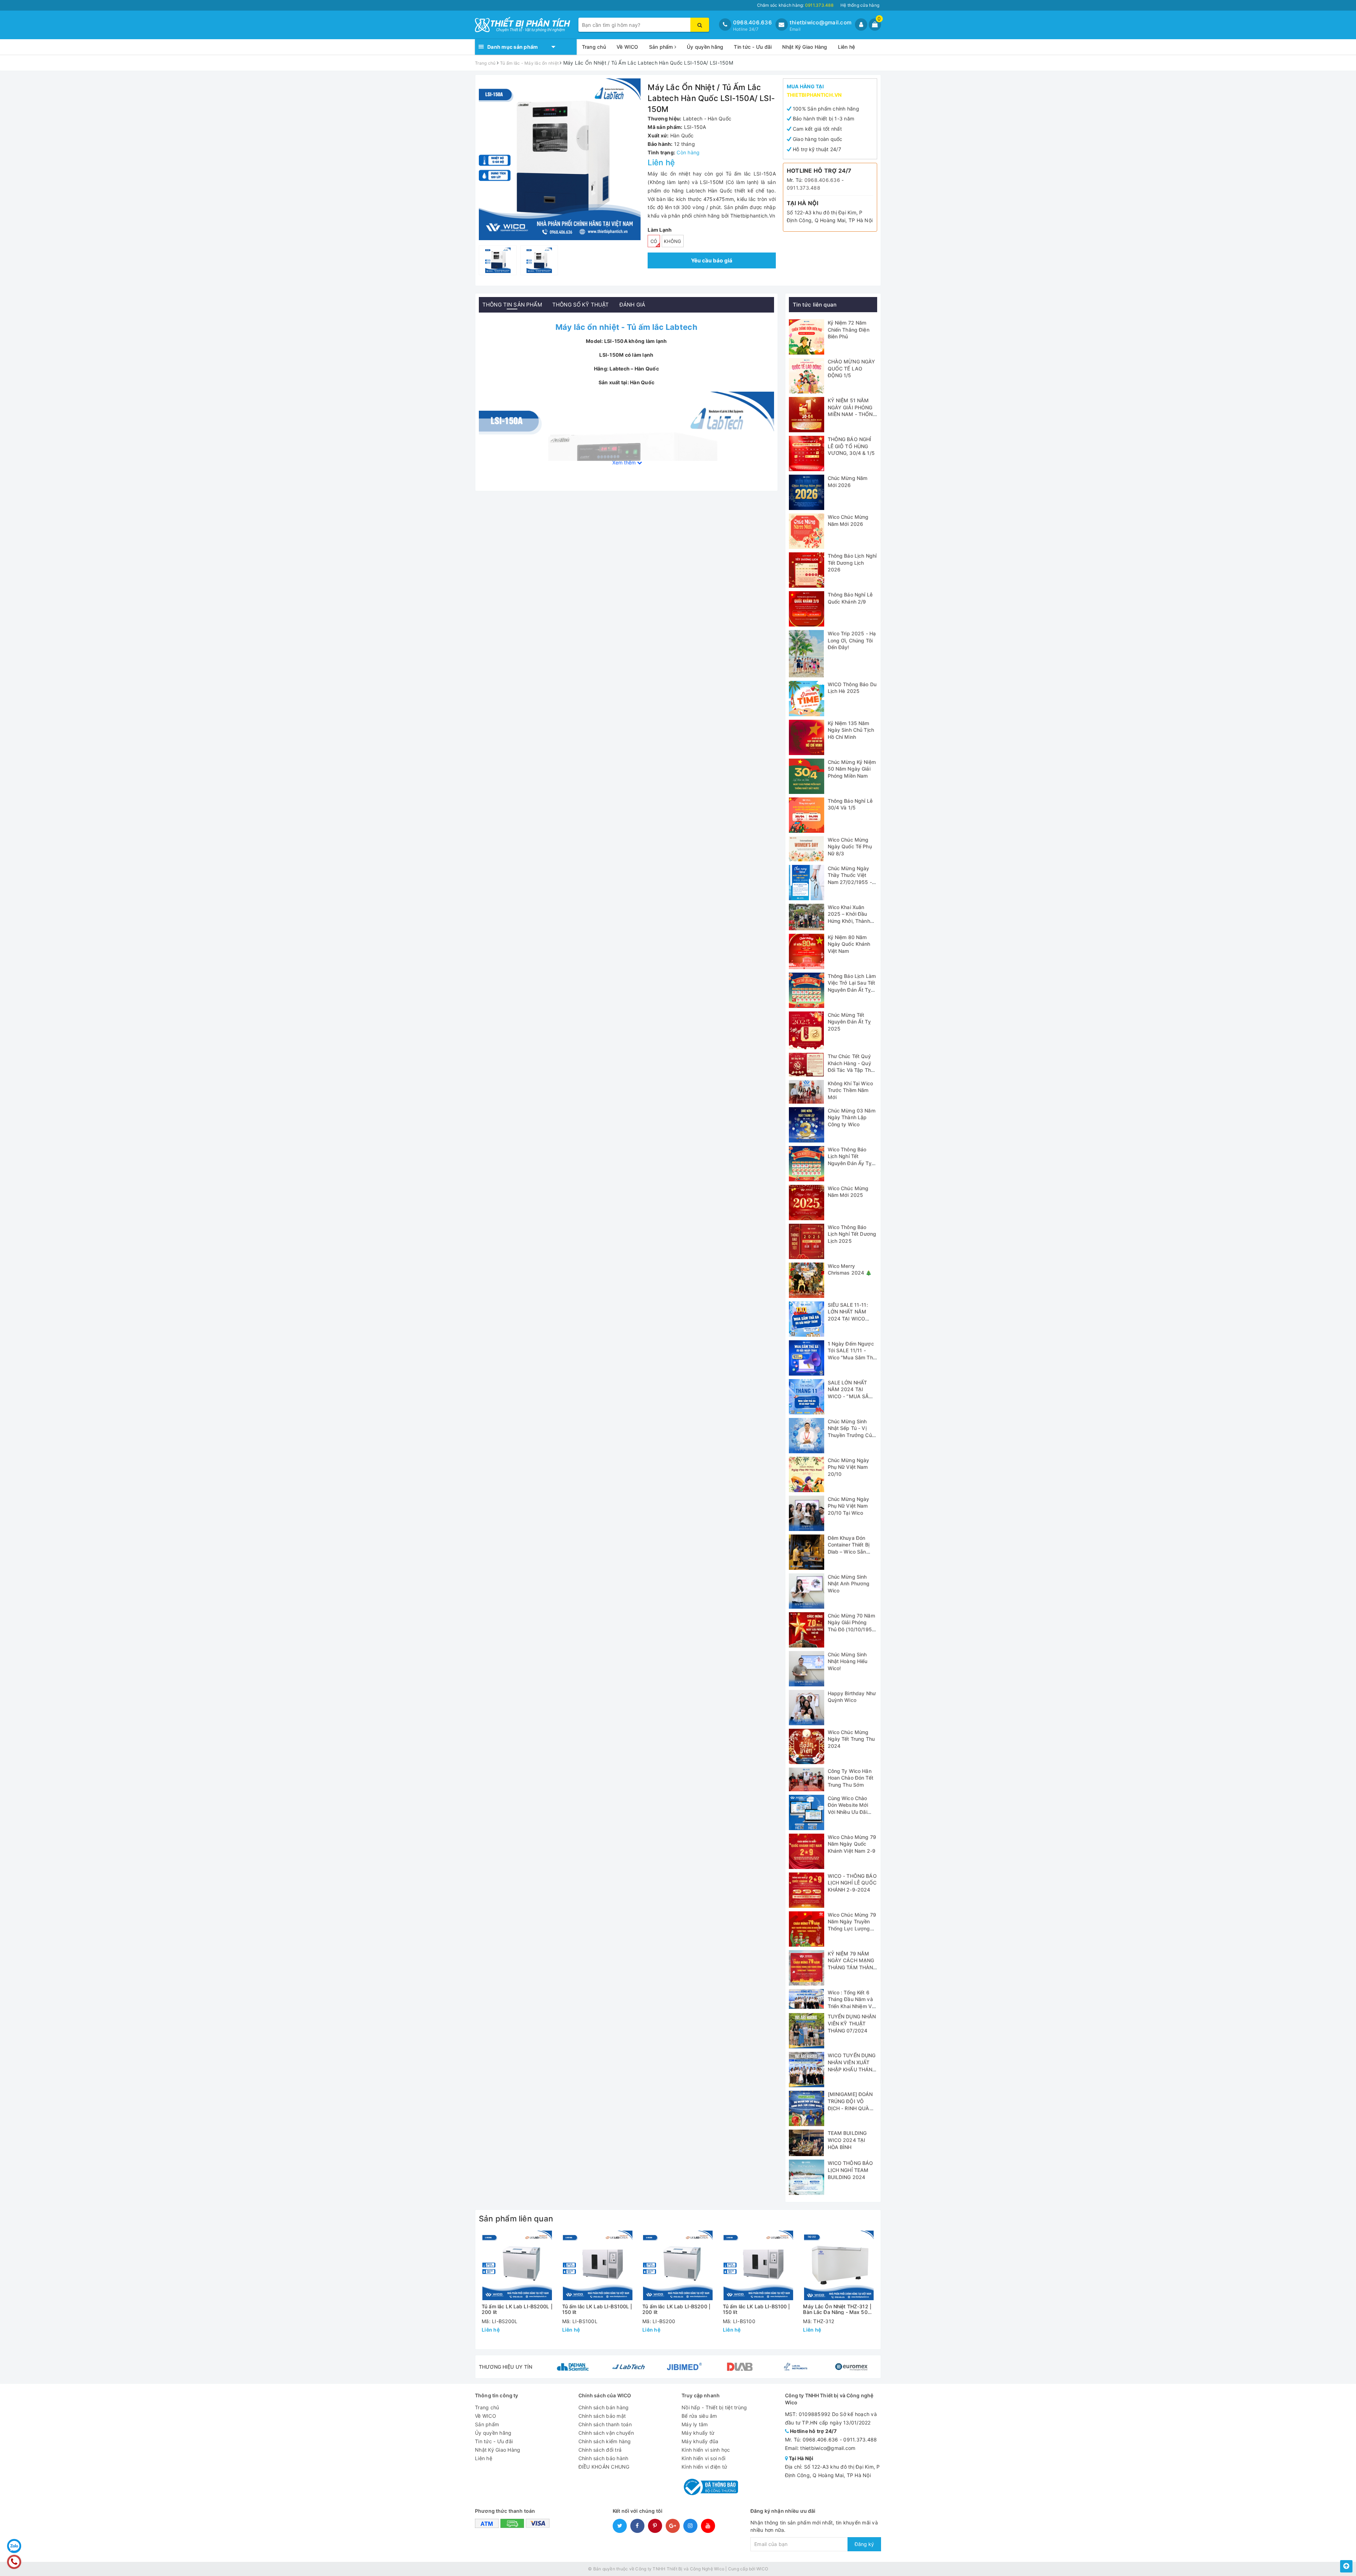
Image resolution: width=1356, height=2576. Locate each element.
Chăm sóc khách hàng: (795, 5)
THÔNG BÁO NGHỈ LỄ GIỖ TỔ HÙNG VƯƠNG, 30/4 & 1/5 (851, 446)
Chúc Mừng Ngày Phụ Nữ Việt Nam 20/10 (849, 1467)
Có (654, 241)
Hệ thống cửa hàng (860, 5)
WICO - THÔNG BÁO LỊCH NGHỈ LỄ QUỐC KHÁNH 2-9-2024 (852, 1883)
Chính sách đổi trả (600, 2450)
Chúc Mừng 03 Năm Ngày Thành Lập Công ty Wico (852, 1117)
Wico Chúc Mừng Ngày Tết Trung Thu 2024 (851, 1739)
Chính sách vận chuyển (606, 2433)
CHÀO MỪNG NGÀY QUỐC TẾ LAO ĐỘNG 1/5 (852, 368)
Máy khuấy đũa (700, 2441)
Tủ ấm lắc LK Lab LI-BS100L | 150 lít (597, 2309)
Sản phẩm (662, 47)
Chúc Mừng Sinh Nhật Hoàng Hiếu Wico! (848, 1661)
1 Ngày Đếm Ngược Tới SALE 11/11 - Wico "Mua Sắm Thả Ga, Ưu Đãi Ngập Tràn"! (852, 1357)
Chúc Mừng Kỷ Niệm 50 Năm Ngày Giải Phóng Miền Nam (852, 769)
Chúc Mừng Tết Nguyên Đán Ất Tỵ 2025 (849, 1022)
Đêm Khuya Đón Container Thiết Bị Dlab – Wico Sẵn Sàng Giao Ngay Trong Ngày (849, 1552)
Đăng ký (864, 2544)
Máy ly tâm (695, 2424)
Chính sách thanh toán (605, 2424)
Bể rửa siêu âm (699, 2416)
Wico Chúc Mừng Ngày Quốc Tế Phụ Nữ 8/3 (850, 847)
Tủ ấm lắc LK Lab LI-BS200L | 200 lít (517, 2309)
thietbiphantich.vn (814, 95)
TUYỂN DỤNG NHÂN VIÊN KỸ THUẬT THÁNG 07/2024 (852, 2023)
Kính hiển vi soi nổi (703, 2458)
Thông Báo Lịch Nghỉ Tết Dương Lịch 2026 (852, 563)
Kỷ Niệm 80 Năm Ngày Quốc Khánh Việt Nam (849, 944)
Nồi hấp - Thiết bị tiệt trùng (714, 2407)
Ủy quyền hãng (705, 47)
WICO (762, 2569)
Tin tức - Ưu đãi (753, 47)
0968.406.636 (753, 22)
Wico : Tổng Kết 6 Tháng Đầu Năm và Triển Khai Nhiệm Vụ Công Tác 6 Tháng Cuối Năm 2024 (851, 2006)
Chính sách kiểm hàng (605, 2441)
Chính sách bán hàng (604, 2407)
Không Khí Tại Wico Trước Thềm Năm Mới (851, 1090)
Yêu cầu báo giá (712, 260)
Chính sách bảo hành (603, 2458)
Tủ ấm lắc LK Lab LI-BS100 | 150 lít (757, 2309)
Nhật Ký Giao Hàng (805, 47)
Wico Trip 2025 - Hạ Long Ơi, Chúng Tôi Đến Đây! (852, 640)
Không (673, 241)
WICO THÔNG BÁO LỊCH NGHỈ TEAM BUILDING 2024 (851, 2170)
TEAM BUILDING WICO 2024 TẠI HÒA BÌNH (847, 2140)
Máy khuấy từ (698, 2433)
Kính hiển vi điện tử (704, 2467)
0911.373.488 (804, 188)
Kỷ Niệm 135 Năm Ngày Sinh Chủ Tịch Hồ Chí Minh (851, 730)
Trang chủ (594, 47)
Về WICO (628, 47)
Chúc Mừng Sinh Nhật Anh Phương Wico (849, 1584)
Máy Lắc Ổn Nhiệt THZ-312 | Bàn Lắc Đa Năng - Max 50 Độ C (837, 2309)
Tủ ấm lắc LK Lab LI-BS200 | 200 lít (676, 2309)
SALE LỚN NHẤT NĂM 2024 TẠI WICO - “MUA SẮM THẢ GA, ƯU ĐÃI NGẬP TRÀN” (851, 1396)
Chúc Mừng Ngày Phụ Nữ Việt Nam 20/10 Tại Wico (849, 1506)
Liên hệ (847, 47)
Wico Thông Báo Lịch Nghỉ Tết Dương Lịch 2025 (852, 1234)
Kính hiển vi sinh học (706, 2450)
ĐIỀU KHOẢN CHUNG (604, 2467)
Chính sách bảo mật (602, 2416)
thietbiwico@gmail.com (820, 22)
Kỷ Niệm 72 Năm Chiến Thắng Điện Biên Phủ (849, 330)
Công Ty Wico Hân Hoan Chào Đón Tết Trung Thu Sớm (851, 1778)
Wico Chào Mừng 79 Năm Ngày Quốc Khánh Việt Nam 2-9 (852, 1844)
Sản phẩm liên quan (516, 2219)
